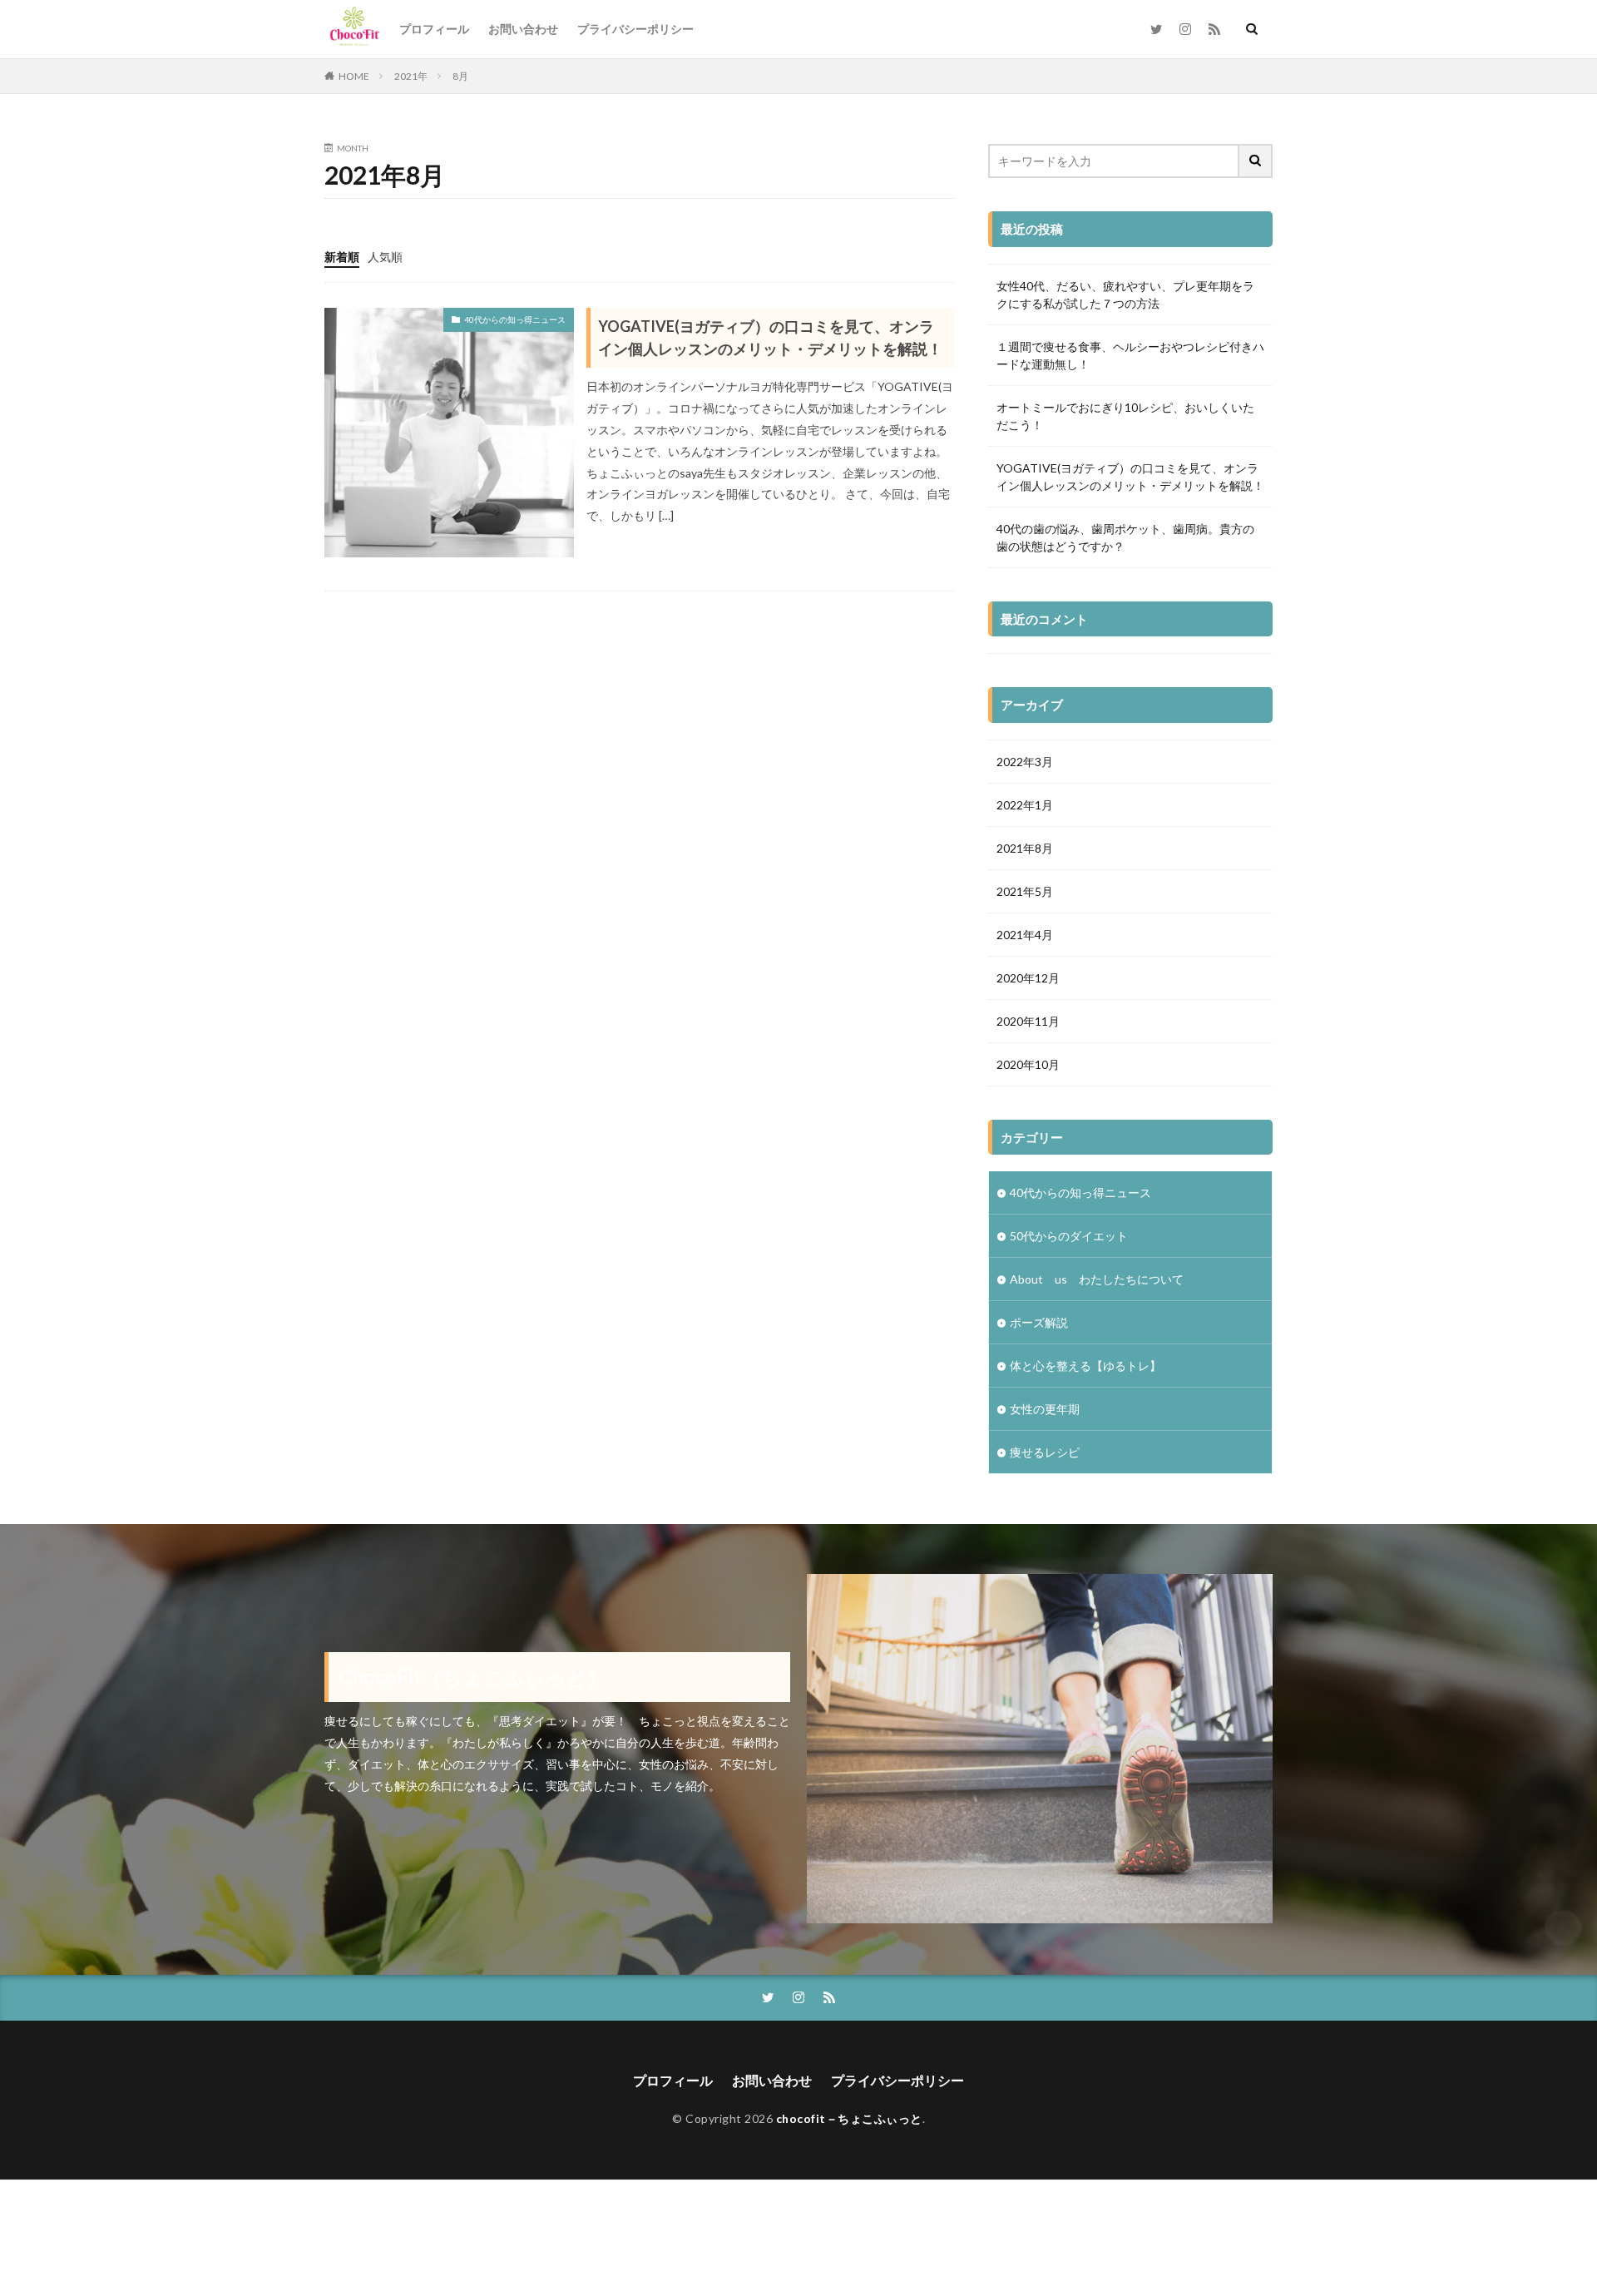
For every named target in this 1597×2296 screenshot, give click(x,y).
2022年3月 (1025, 762)
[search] (1256, 161)
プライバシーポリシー (635, 29)
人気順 (385, 257)
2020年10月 (1028, 1064)
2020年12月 (1028, 978)
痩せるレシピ (1045, 1452)
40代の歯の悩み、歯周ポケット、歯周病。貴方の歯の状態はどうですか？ (1125, 537)
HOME (354, 76)
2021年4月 (1025, 935)
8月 (460, 76)
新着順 (342, 257)
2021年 (411, 76)
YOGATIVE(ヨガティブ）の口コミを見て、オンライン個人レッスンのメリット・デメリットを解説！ (770, 337)
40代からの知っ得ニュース (515, 319)
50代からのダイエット (1069, 1236)
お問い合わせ (523, 29)
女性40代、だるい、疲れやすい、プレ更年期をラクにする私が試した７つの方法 (1125, 294)
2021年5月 (1025, 891)
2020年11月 (1028, 1021)
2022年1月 (1025, 805)
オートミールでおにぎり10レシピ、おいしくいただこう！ (1125, 416)
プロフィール (434, 29)
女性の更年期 (1045, 1409)
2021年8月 (1025, 848)
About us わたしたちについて (1097, 1279)
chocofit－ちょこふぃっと (849, 2118)
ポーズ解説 (1039, 1322)
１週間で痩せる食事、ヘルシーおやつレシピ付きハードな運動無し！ (1130, 355)
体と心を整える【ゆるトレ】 (1085, 1366)
